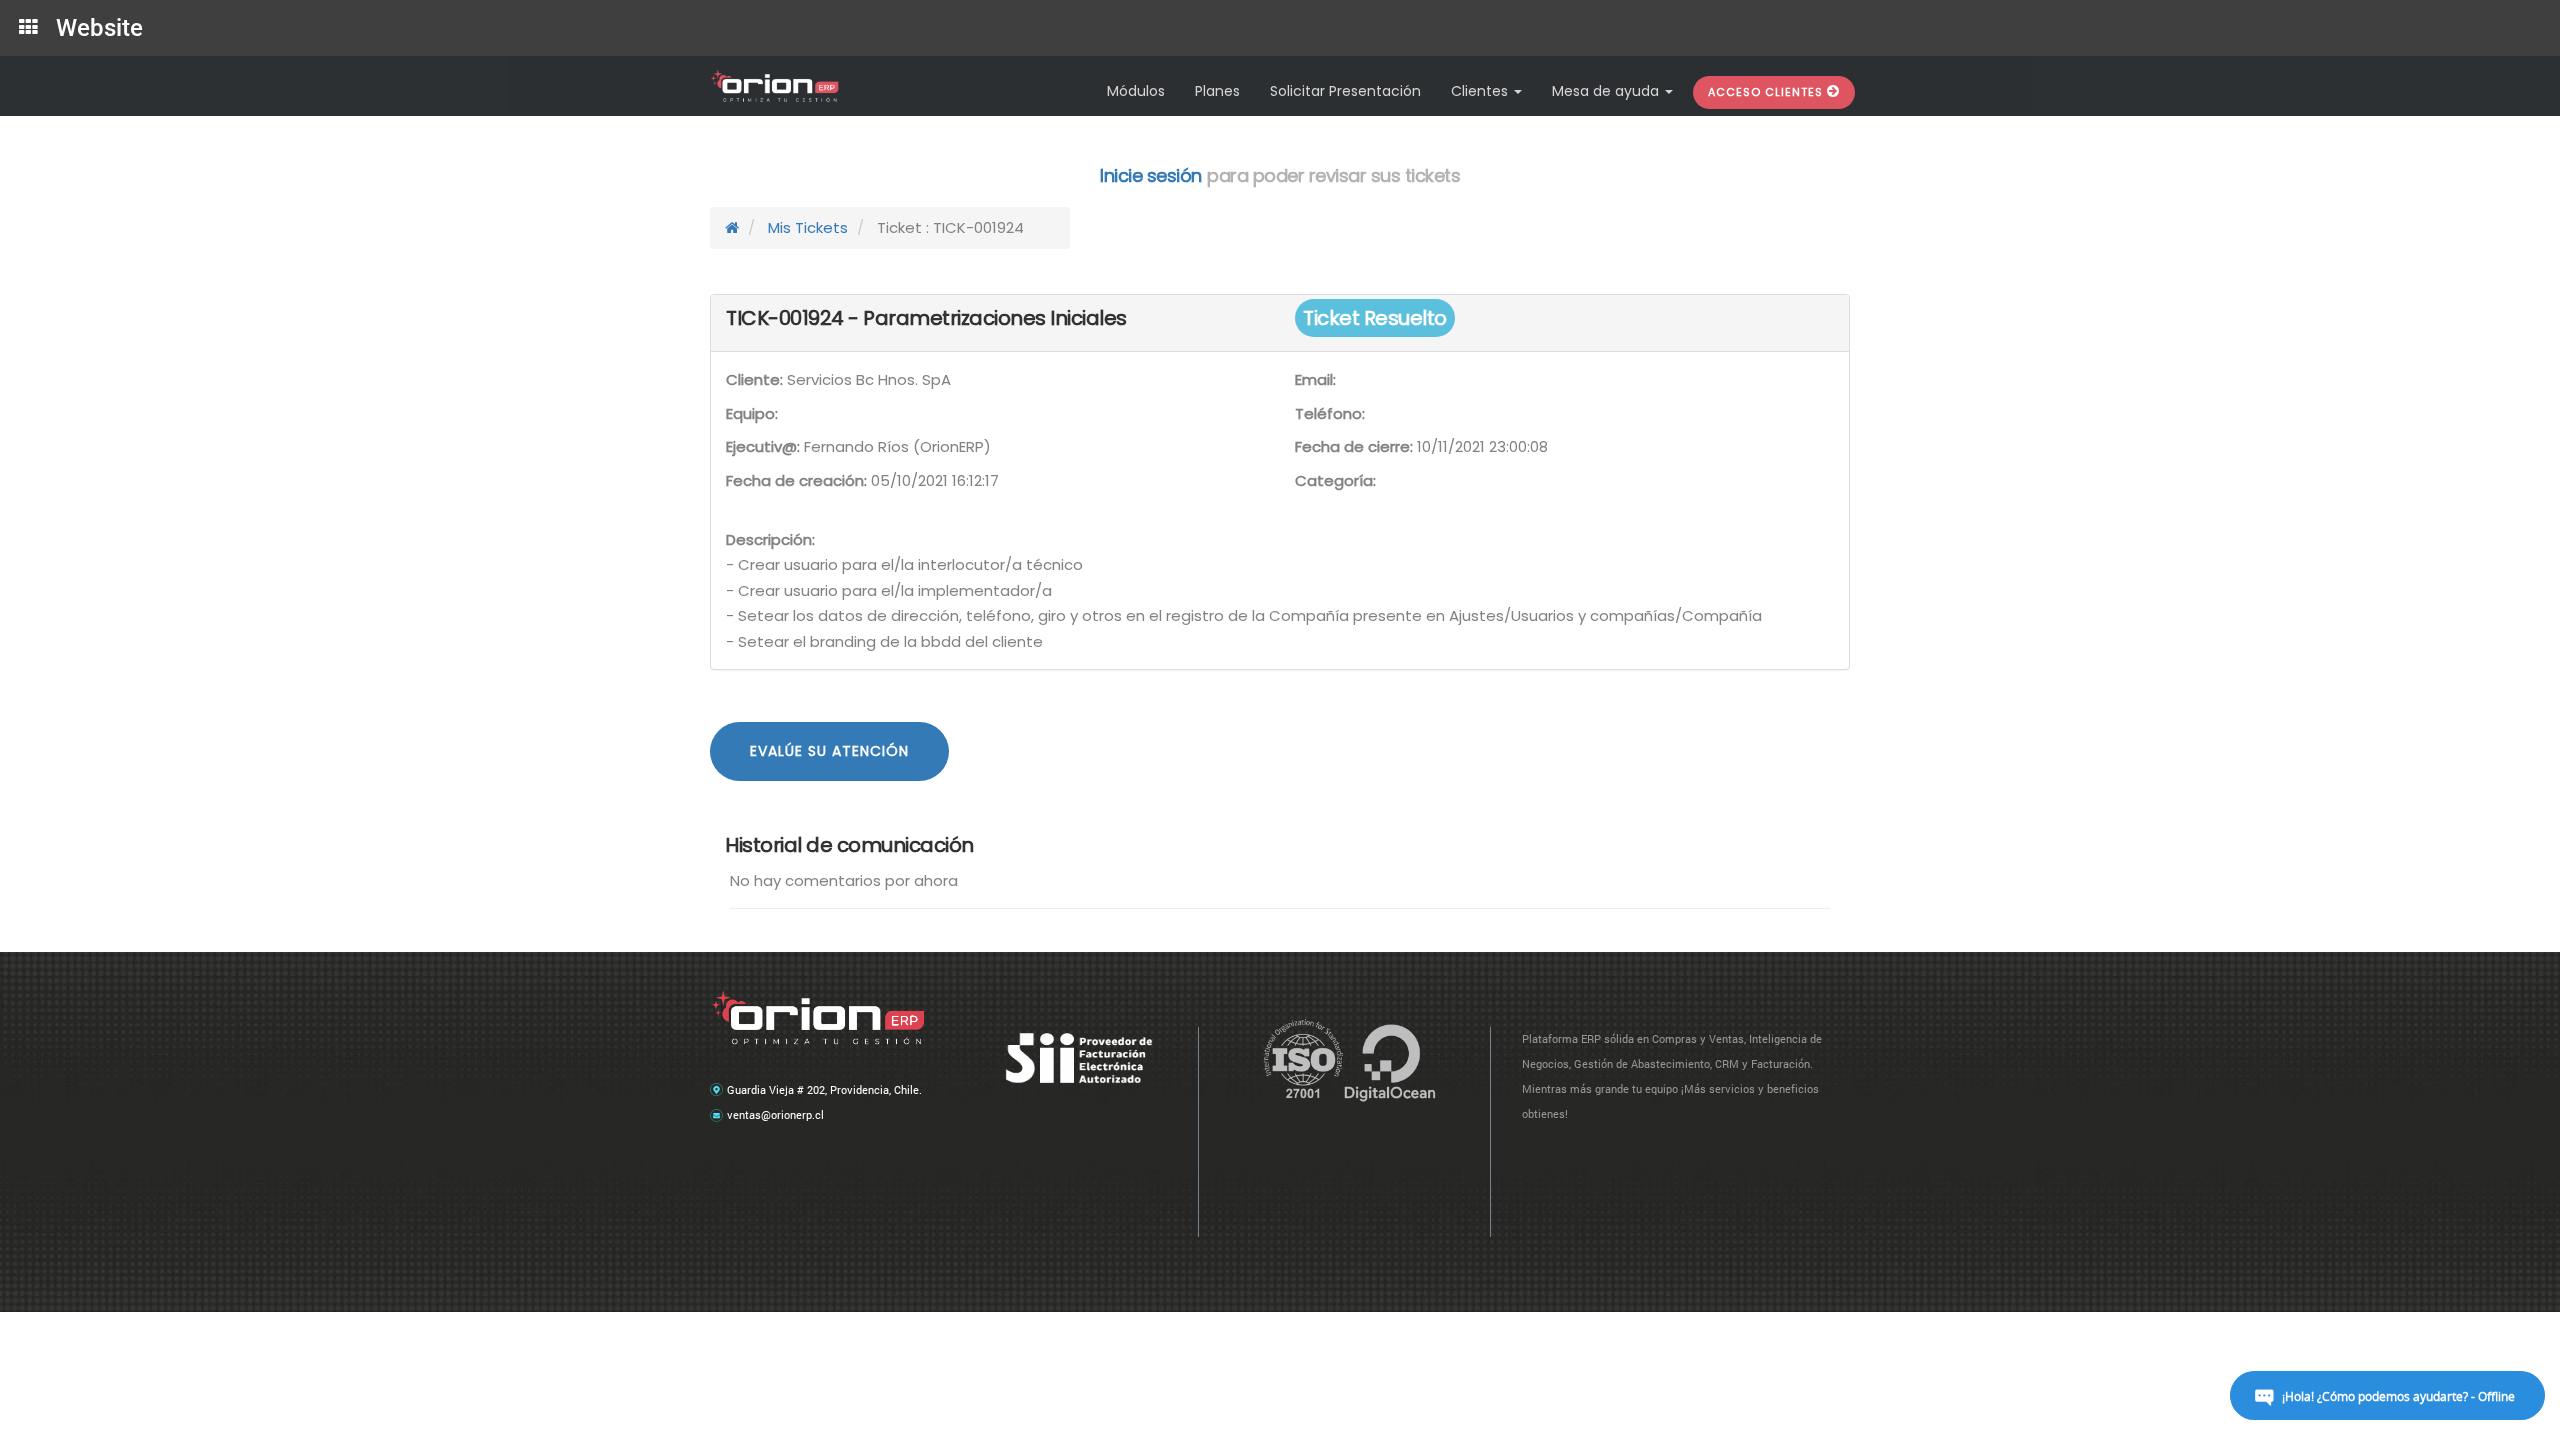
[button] (1774, 92)
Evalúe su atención (829, 751)
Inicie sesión (1151, 175)
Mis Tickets (808, 227)
